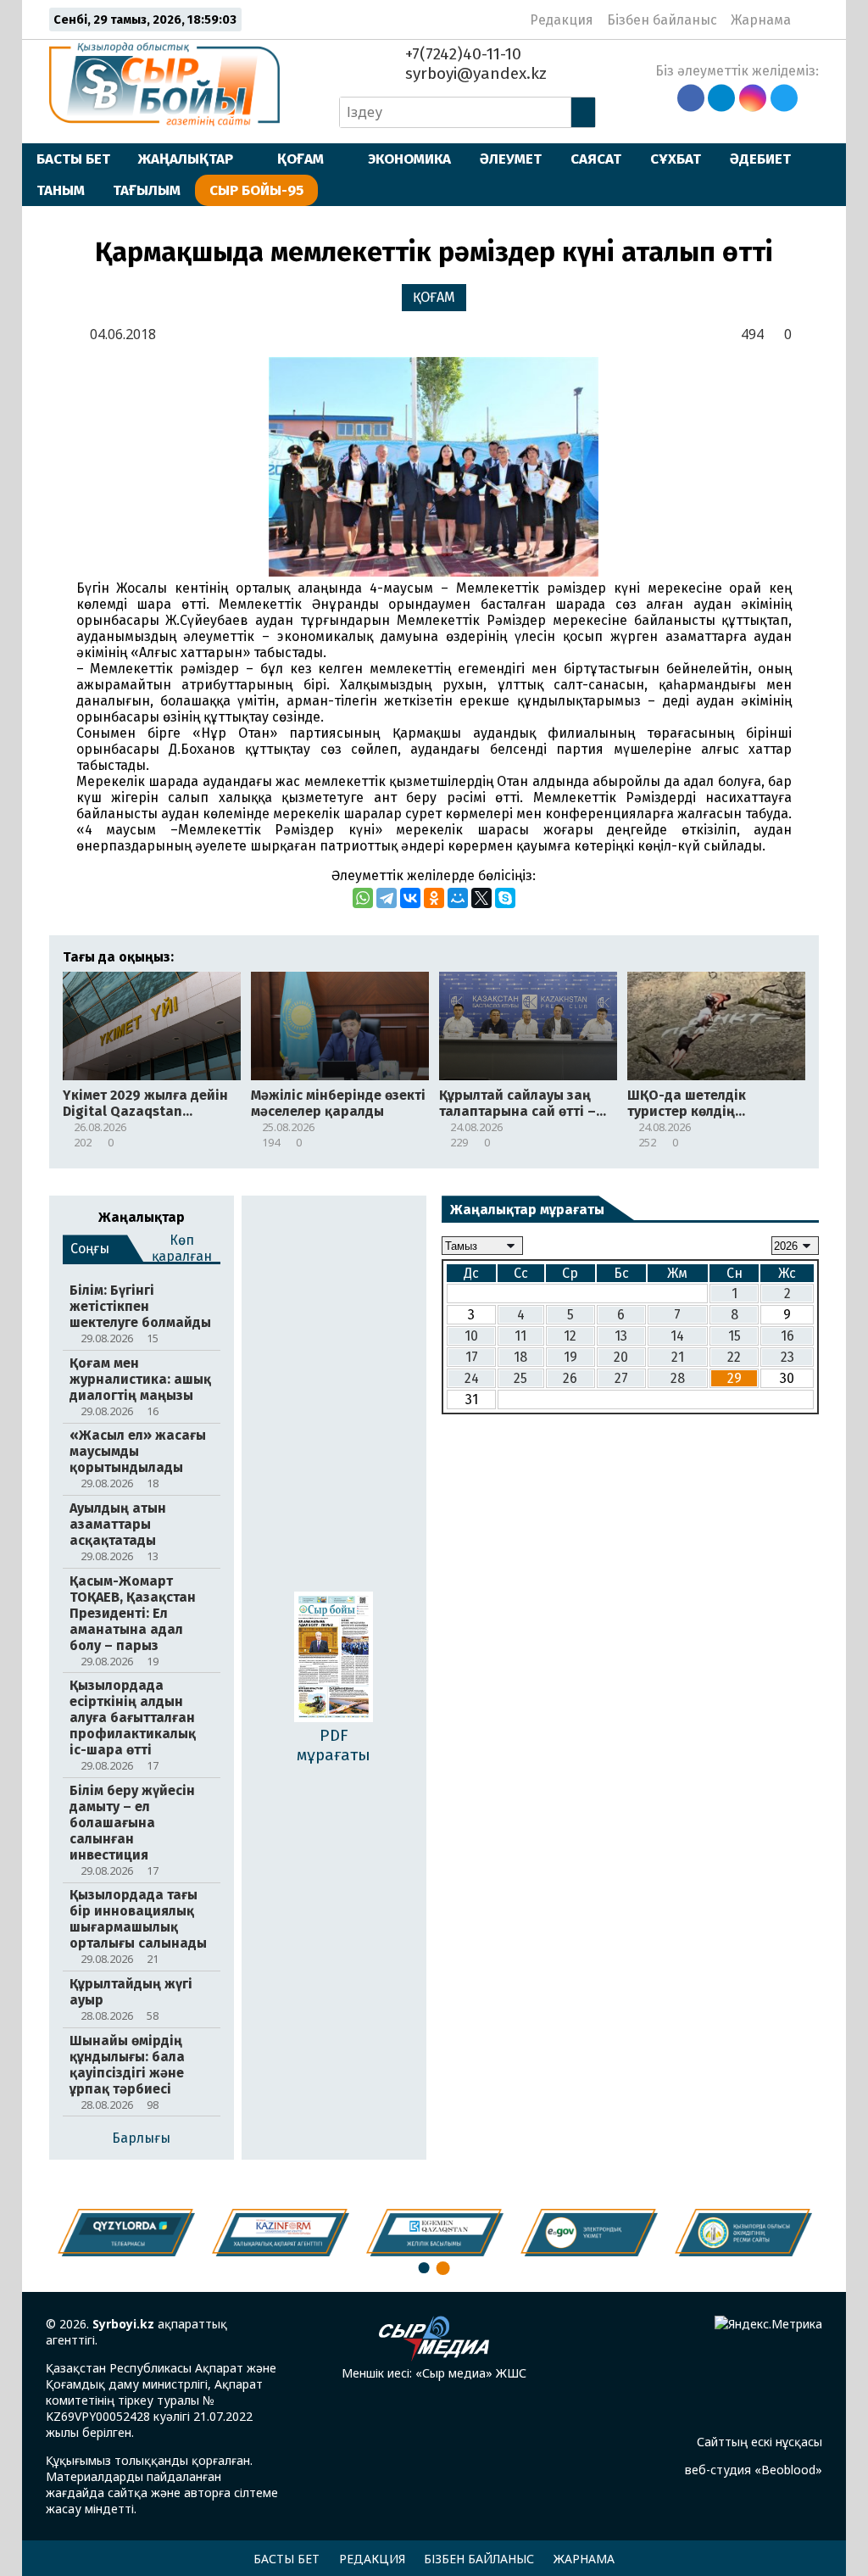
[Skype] (505, 898)
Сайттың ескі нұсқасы (759, 2442)
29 (734, 1378)
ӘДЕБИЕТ (760, 159)
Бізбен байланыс (662, 20)
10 (471, 1336)
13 (621, 1336)
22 (734, 1357)
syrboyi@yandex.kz (474, 73)
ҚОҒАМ (300, 159)
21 (678, 1357)
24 (472, 1378)
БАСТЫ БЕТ (73, 159)
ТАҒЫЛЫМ (147, 190)
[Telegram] (387, 898)
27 (621, 1378)
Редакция (562, 20)
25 (520, 1378)
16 (787, 1336)
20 (621, 1357)
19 (570, 1357)
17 (472, 1357)
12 (570, 1336)
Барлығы (141, 2138)
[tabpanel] (743, 2233)
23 (787, 1357)
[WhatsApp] (363, 898)
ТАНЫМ (61, 190)
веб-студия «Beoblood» (754, 2470)
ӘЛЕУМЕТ (511, 159)
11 (520, 1336)
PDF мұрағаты (334, 1745)
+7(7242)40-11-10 (461, 54)
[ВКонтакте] (410, 898)
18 (520, 1357)
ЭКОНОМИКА (409, 159)
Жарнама (761, 20)
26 (570, 1378)
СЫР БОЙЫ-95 (256, 190)
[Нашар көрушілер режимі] (809, 20)
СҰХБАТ (676, 159)
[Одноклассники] (434, 898)
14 (677, 1336)
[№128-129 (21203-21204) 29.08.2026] (334, 1659)
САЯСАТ (596, 159)
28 (678, 1378)
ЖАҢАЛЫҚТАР (186, 159)
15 (734, 1336)
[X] (481, 898)
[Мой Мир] (458, 898)
